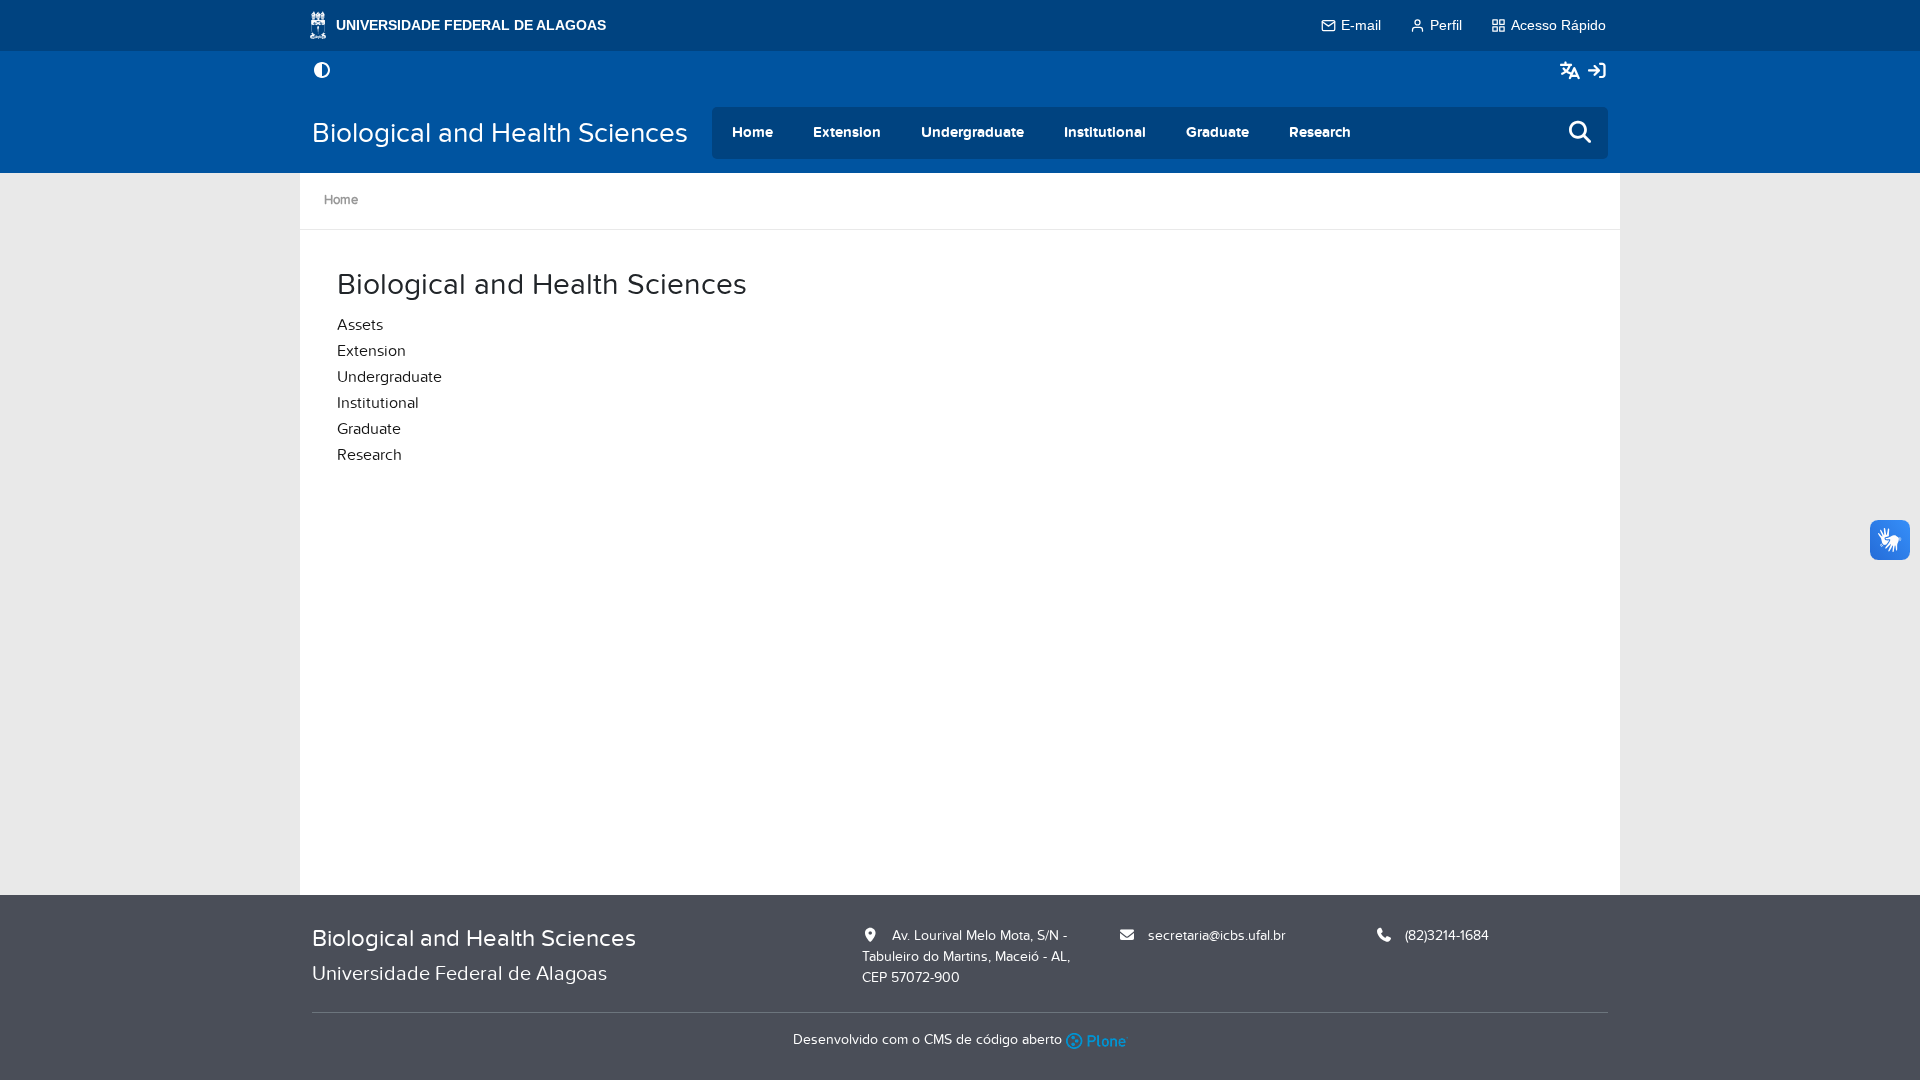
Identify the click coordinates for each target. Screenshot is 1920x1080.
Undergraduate (972, 132)
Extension (847, 132)
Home (752, 132)
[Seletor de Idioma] (1572, 71)
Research (1320, 132)
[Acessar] (1597, 71)
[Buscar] (1581, 133)
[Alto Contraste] (322, 72)
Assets (360, 325)
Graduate (1217, 132)
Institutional (1105, 132)
